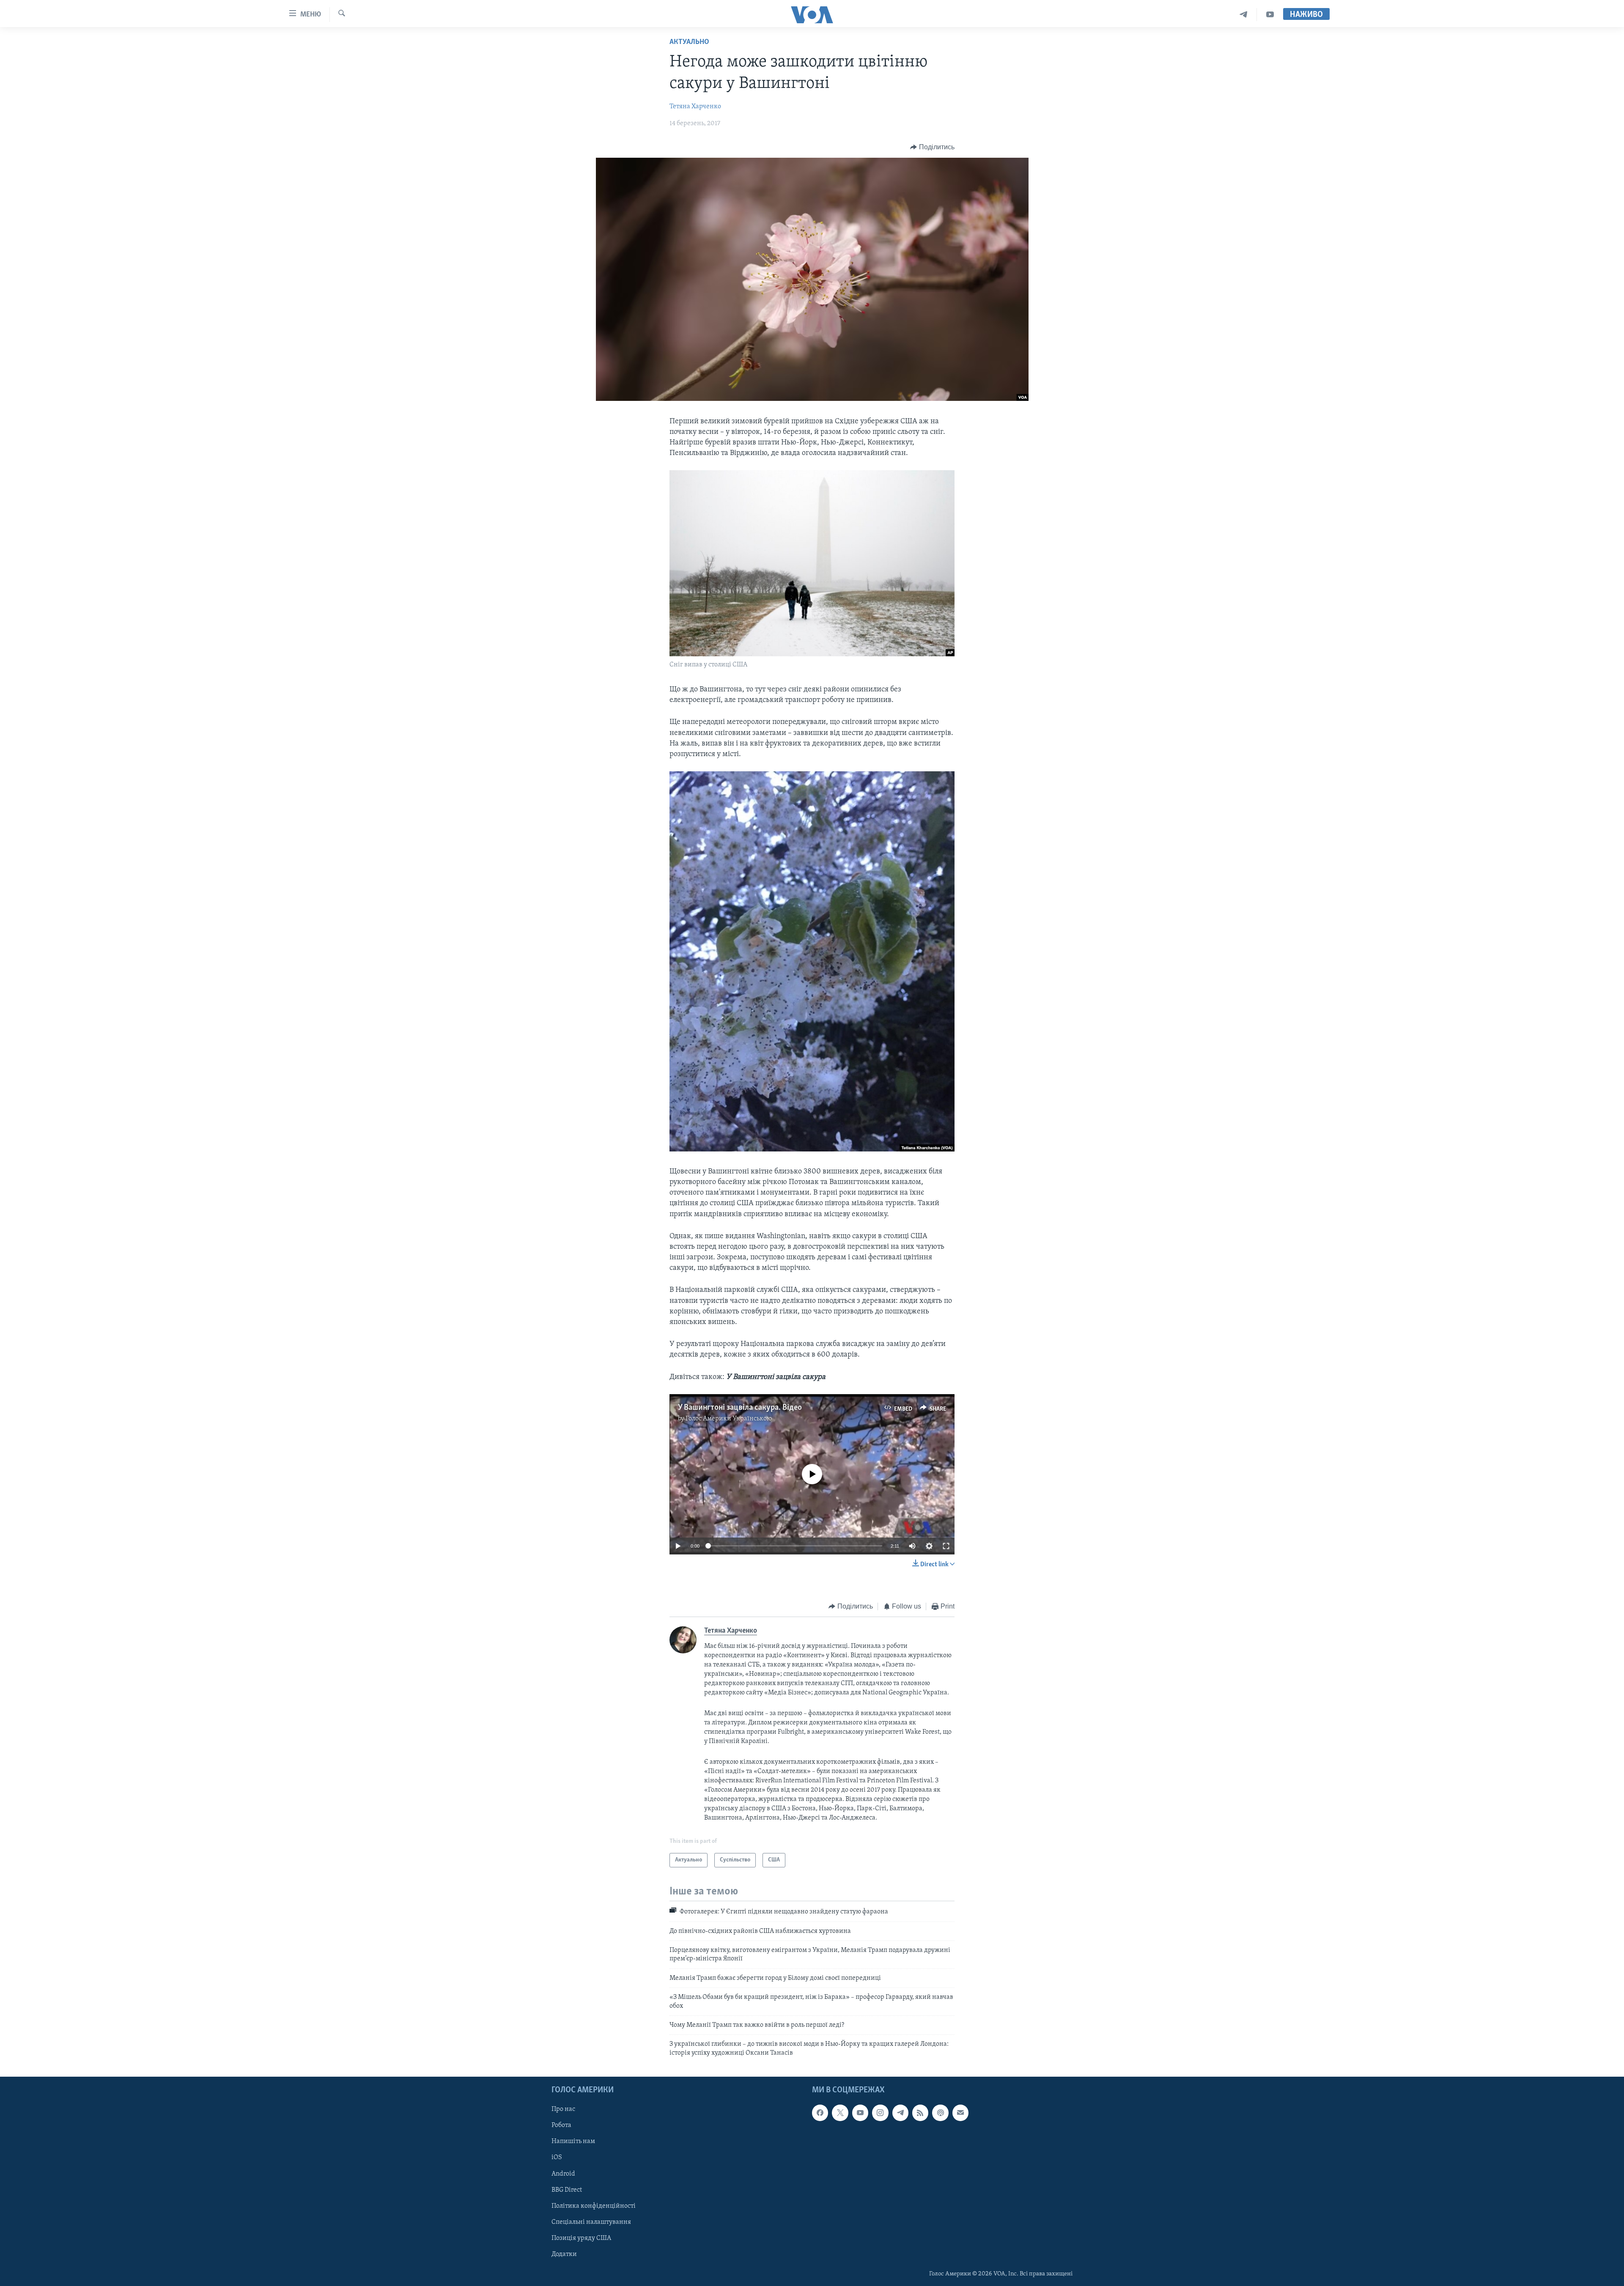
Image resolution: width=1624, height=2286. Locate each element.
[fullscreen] (946, 1546)
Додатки (564, 2254)
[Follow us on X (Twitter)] (840, 2113)
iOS (557, 2158)
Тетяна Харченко (695, 107)
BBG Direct (567, 2190)
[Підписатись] (960, 2113)
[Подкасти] (940, 2113)
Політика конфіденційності (594, 2206)
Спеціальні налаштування (591, 2222)
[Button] (932, 147)
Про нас (563, 2110)
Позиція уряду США (581, 2238)
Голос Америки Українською (729, 1419)
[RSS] (920, 2113)
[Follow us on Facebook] (820, 2113)
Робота (561, 2126)
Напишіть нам (573, 2142)
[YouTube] (1270, 15)
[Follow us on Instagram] (880, 2113)
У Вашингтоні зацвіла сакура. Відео (740, 1408)
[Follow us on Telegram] (900, 2113)
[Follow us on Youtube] (860, 2113)
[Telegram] (1244, 15)
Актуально (689, 42)
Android (563, 2174)
